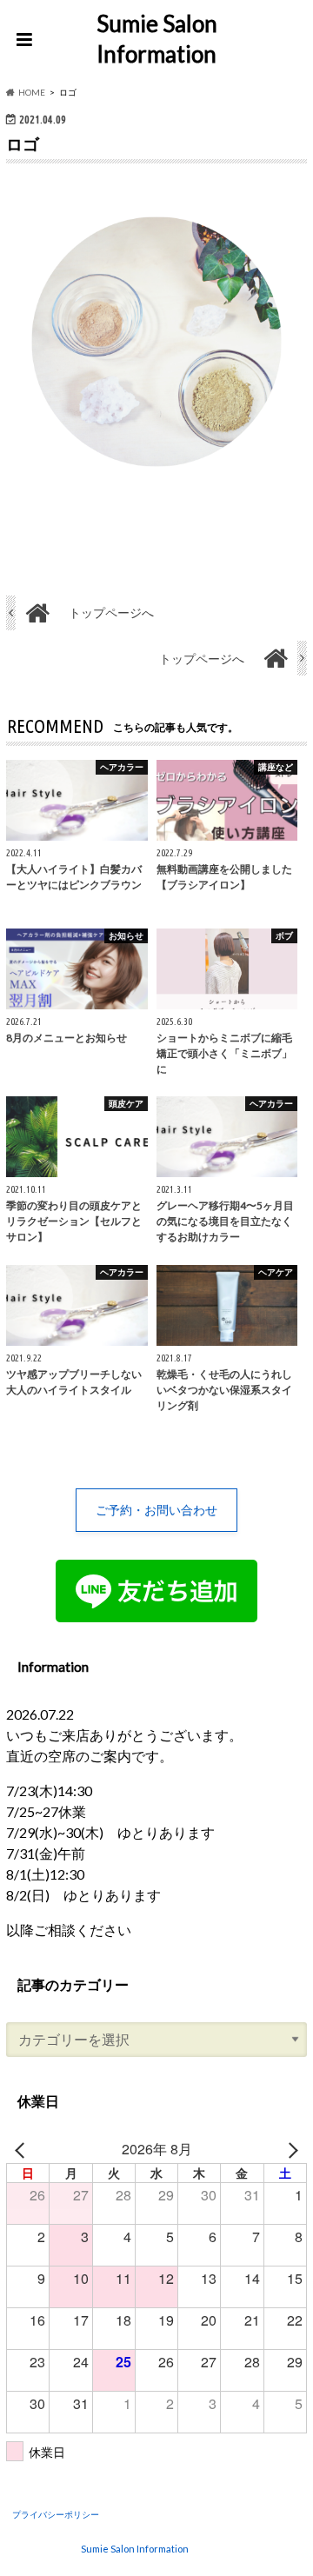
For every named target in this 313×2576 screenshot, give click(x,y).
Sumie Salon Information (157, 39)
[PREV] (23, 2149)
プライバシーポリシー (56, 2514)
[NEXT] (290, 2149)
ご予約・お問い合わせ (156, 1510)
